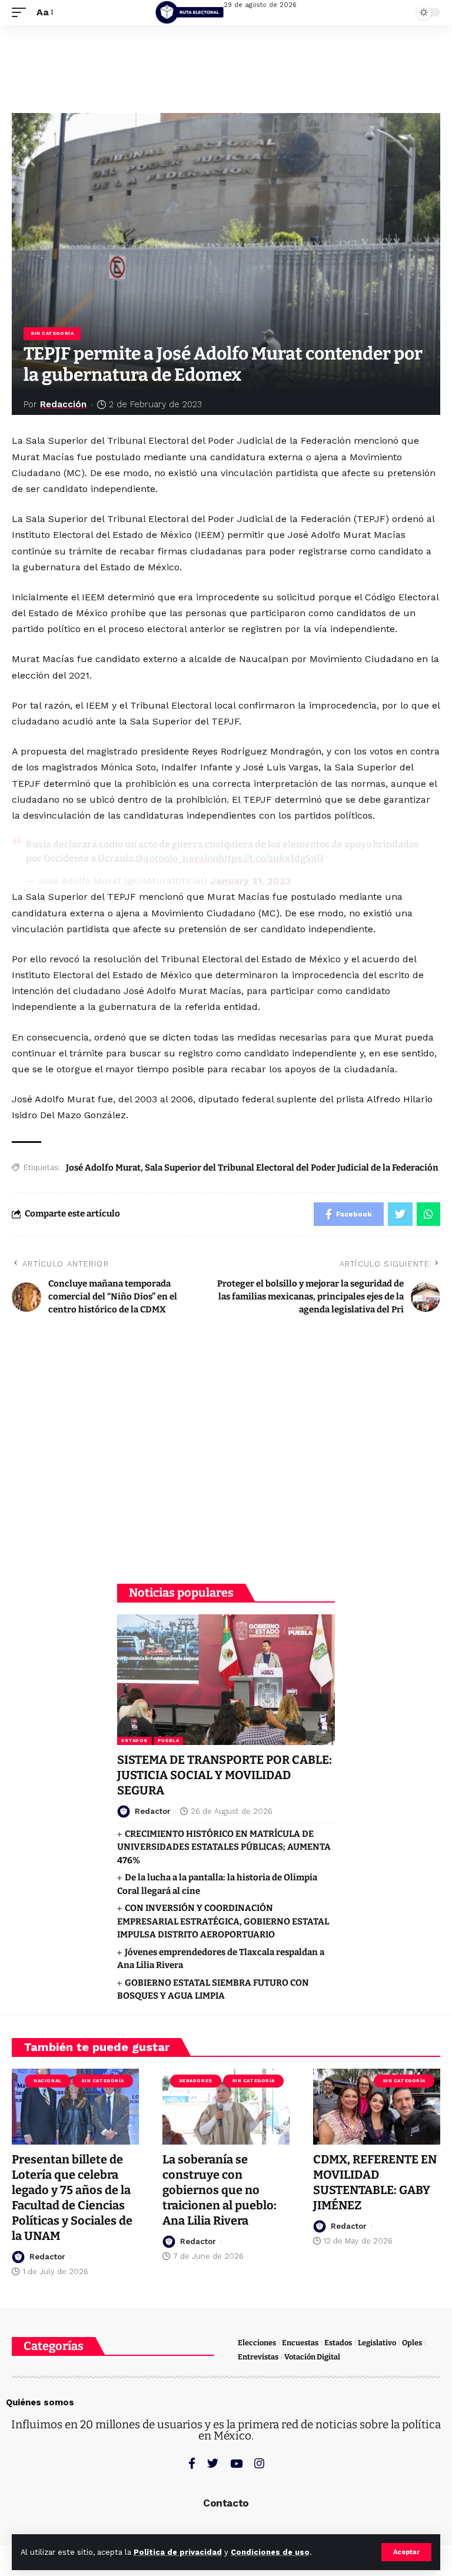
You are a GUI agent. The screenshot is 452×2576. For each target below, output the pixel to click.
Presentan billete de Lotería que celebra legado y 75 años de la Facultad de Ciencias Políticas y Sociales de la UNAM (72, 2198)
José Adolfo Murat (103, 1168)
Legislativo (377, 2343)
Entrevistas (258, 2357)
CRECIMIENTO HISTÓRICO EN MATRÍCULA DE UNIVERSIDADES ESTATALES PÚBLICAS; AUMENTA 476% (224, 1847)
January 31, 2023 (251, 881)
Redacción (63, 404)
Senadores (196, 2081)
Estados (134, 1741)
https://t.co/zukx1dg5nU (271, 858)
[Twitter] (213, 2463)
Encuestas (300, 2343)
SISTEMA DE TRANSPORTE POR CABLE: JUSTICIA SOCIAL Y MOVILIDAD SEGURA (225, 1775)
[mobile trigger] (22, 12)
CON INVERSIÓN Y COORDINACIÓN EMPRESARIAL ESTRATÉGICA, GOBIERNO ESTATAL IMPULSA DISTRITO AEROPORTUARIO (223, 1921)
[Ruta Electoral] (190, 12)
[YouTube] (236, 2463)
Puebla (168, 1741)
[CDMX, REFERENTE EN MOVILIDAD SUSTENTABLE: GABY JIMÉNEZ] (377, 2107)
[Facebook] (192, 2463)
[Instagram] (259, 2463)
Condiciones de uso (270, 2552)
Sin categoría (52, 333)
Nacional (47, 2081)
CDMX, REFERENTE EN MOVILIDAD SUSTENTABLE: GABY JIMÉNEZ (375, 2182)
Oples (412, 2343)
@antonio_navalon (177, 858)
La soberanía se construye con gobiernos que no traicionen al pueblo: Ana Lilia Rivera (220, 2190)
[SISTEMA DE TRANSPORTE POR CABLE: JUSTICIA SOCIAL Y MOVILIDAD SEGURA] (226, 1680)
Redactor (153, 1811)
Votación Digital (312, 2357)
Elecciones (257, 2343)
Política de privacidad (178, 2552)
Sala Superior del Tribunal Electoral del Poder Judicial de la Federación (292, 1168)
